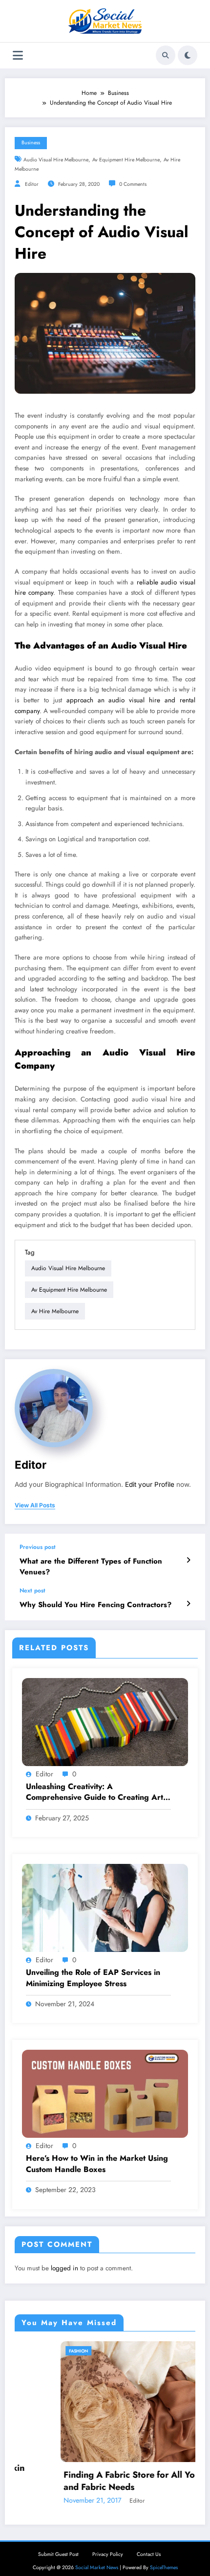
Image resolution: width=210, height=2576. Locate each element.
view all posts (35, 1505)
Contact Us (149, 2554)
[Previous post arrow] (188, 1560)
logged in (64, 2268)
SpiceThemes (164, 2567)
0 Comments (133, 184)
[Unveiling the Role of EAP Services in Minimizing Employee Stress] (105, 1907)
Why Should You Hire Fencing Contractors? (95, 1605)
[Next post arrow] (188, 1604)
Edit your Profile (150, 1484)
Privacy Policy (108, 2554)
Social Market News (97, 2567)
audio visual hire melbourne (56, 160)
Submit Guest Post (58, 2554)
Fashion (32, 2351)
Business (31, 143)
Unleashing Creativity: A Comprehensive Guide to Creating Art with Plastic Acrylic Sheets (94, 1792)
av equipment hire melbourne (126, 160)
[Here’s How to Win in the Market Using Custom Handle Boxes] (105, 2093)
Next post (32, 1590)
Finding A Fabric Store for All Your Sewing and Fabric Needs (104, 2481)
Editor (32, 184)
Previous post (38, 1547)
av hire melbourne (55, 1311)
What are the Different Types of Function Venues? (91, 1567)
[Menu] (18, 56)
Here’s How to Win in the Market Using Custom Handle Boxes (97, 2164)
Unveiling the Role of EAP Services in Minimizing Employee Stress (93, 1978)
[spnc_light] (188, 55)
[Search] (166, 55)
